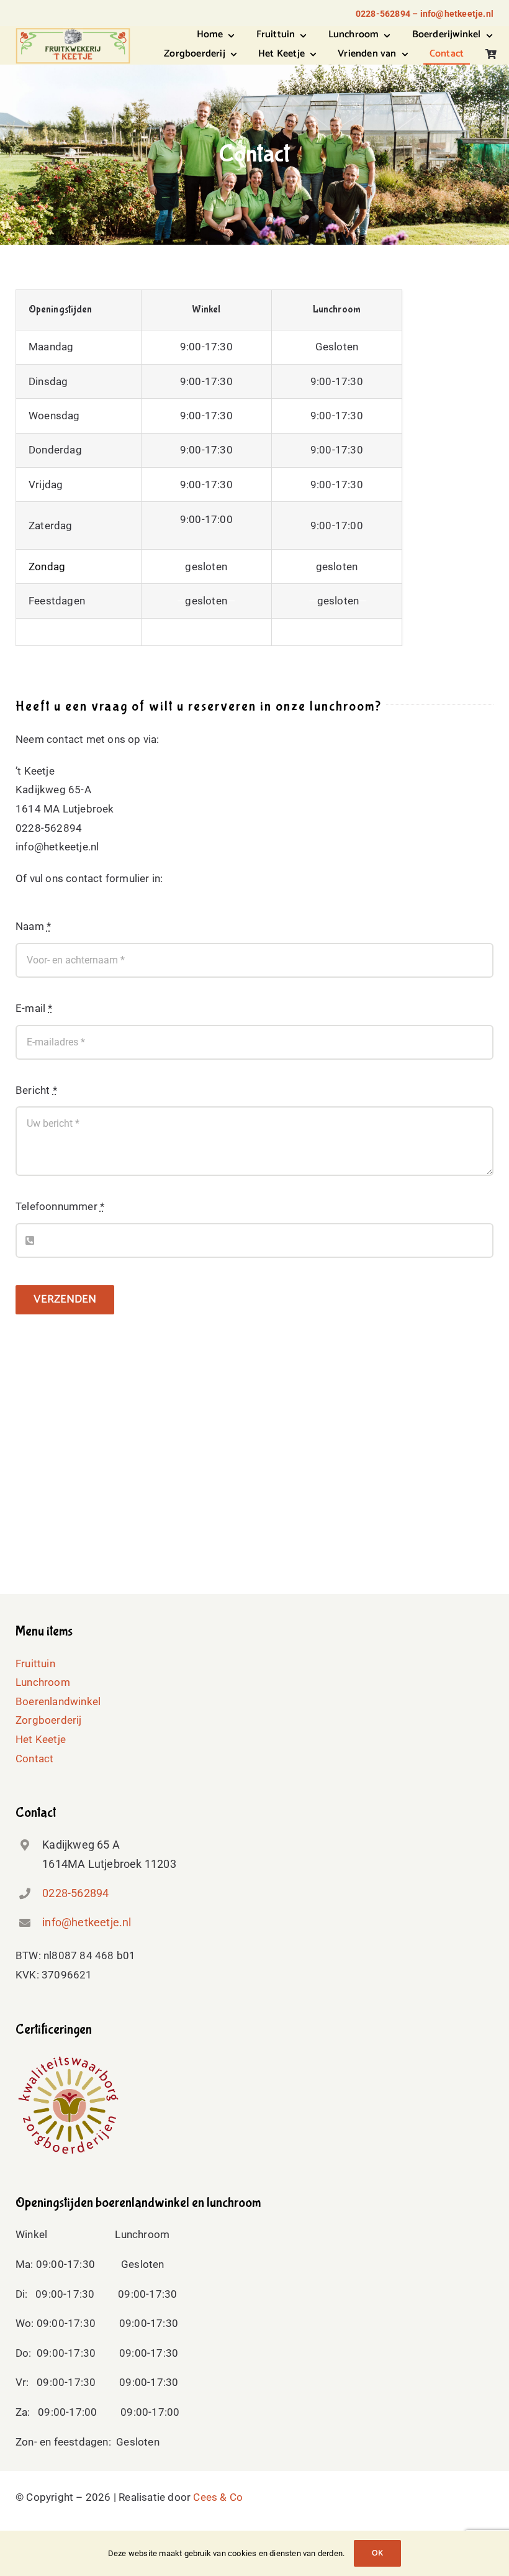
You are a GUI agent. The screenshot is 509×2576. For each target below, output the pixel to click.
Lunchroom (43, 1682)
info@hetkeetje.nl (87, 1922)
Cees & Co (218, 2497)
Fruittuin (35, 1663)
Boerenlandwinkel (58, 1701)
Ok (377, 2553)
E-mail (34, 1008)
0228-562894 (75, 1893)
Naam (33, 926)
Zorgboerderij (49, 1720)
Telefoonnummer (60, 1206)
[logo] (73, 32)
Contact (34, 1759)
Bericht (36, 1090)
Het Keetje (41, 1739)
